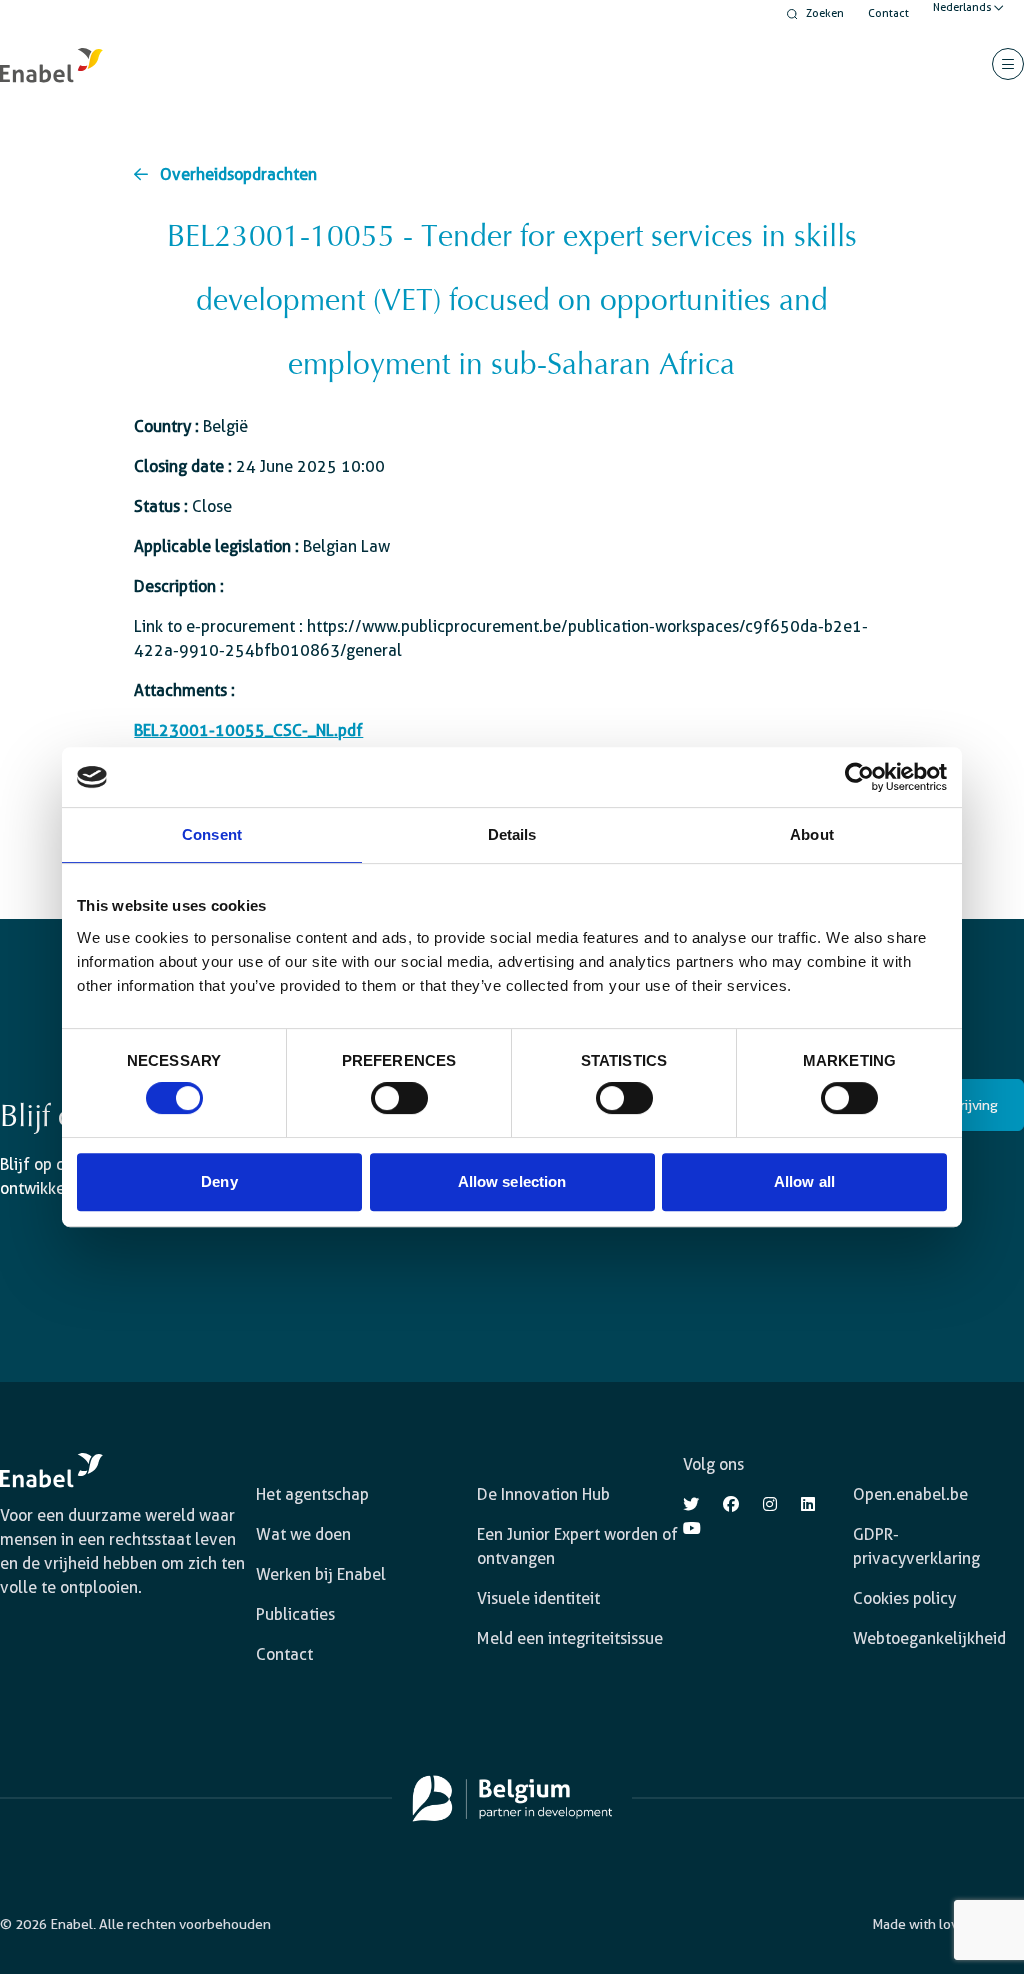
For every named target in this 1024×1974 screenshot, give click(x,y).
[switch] (399, 1098)
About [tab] (812, 834)
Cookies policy (904, 1598)
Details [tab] (512, 834)
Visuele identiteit (538, 1598)
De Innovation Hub (543, 1494)
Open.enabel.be (910, 1494)
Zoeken (825, 13)
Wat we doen (303, 1534)
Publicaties (295, 1614)
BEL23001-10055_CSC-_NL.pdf (248, 730)
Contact (888, 13)
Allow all (804, 1181)
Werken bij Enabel (321, 1574)
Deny (219, 1181)
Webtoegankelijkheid (929, 1638)
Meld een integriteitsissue (570, 1638)
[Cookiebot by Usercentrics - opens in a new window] (859, 777)
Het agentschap (312, 1494)
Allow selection (512, 1181)
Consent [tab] (212, 834)
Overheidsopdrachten (238, 174)
